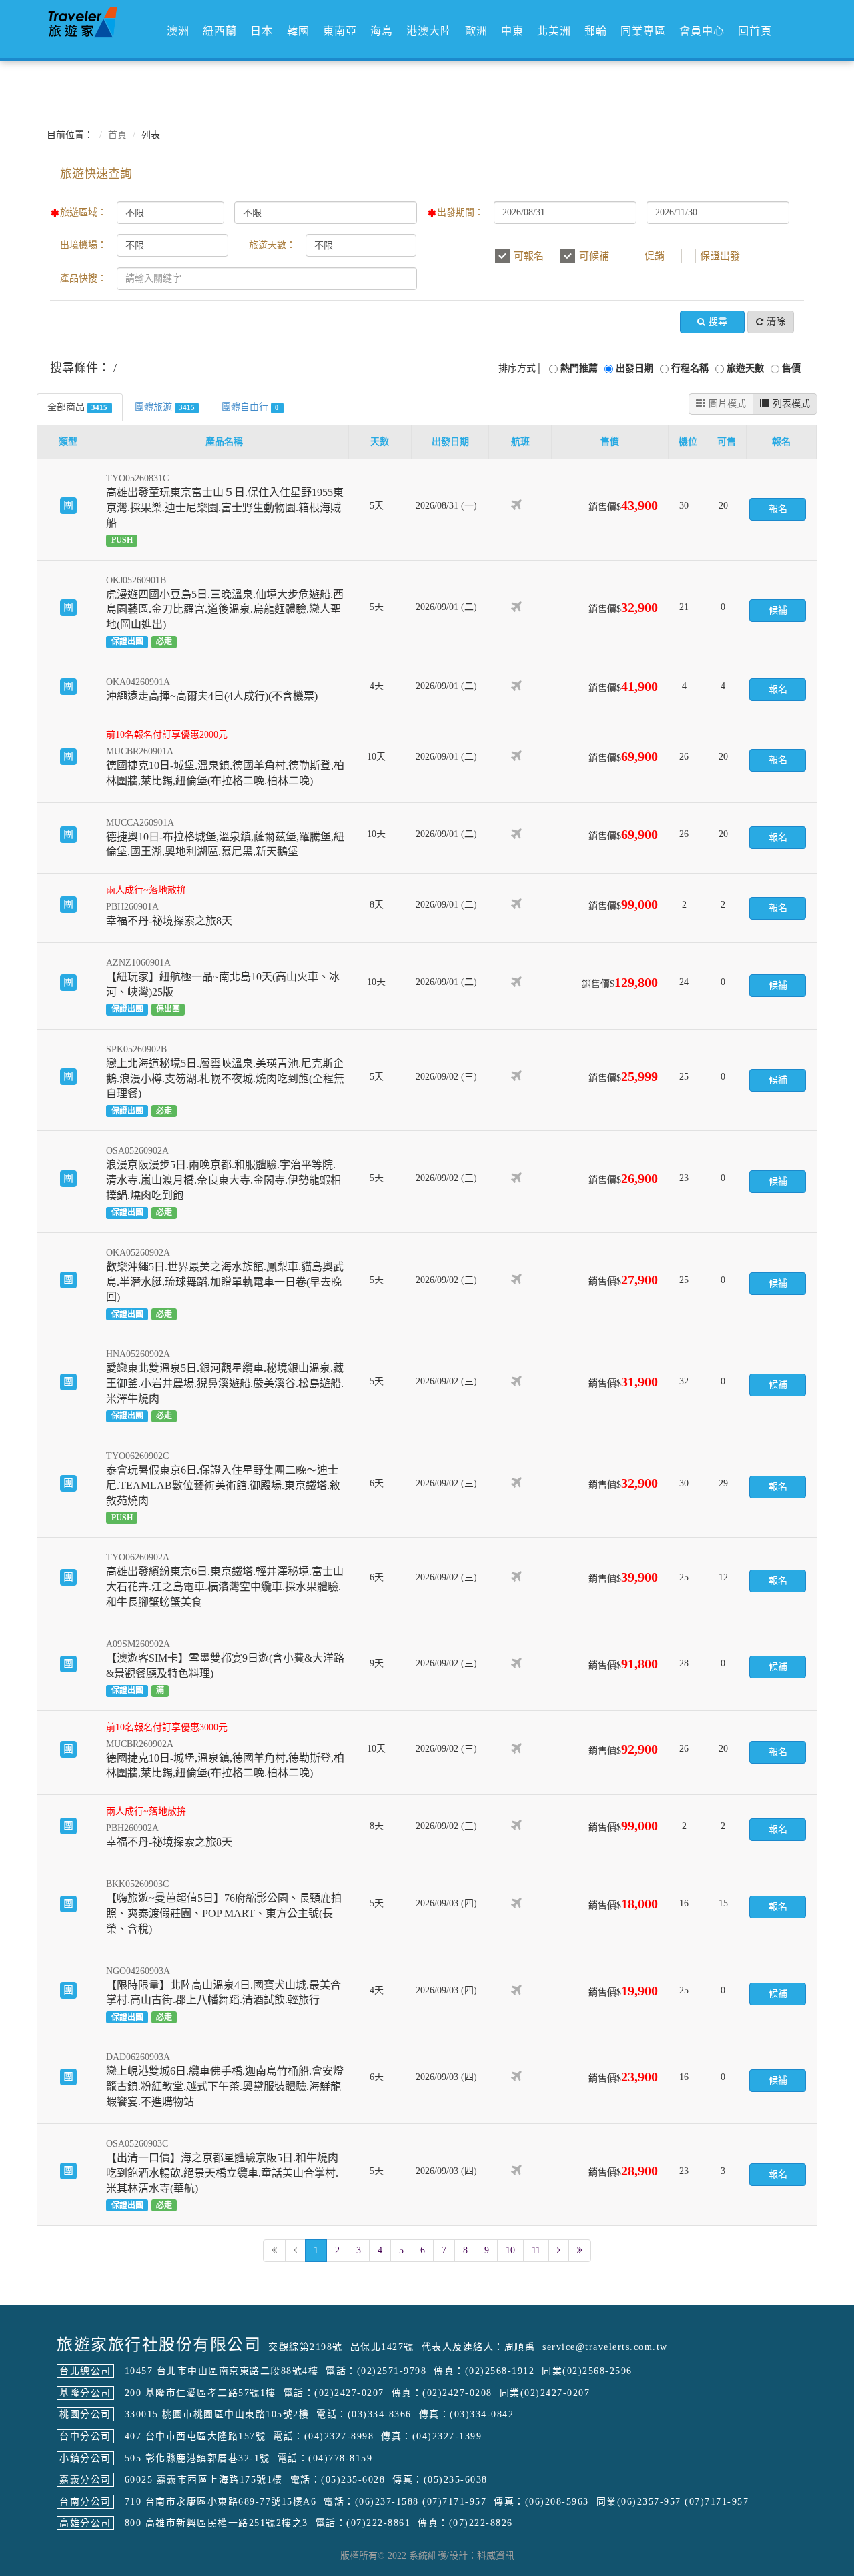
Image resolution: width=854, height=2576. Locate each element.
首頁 (117, 135)
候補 (778, 610)
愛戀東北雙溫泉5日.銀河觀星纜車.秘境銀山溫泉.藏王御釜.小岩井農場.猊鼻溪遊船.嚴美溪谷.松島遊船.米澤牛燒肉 (225, 1383)
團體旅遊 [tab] (165, 407)
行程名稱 (690, 368)
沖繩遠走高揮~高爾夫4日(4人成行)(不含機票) (212, 696)
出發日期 (634, 368)
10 (510, 2250)
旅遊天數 (745, 368)
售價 (791, 368)
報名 (778, 509)
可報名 (529, 256)
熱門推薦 (579, 368)
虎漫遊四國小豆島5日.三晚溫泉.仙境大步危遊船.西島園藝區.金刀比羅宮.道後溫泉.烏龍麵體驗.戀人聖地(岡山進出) (225, 610)
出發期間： (460, 212)
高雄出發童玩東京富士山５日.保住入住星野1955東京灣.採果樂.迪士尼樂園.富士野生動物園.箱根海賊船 (225, 508)
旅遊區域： (83, 212)
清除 (776, 322)
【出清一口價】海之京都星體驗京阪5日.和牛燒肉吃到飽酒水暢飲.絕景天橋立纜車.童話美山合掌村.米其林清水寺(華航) (222, 2173)
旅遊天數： (272, 245)
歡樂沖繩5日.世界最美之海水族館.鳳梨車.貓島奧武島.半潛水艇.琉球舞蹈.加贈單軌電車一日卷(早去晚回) (225, 1282)
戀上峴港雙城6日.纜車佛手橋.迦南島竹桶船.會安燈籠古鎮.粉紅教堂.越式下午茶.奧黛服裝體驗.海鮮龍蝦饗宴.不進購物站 (225, 2086)
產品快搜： (83, 278)
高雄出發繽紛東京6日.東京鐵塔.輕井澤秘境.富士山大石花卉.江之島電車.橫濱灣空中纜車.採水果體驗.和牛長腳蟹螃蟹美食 (225, 1587)
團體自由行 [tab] (250, 407)
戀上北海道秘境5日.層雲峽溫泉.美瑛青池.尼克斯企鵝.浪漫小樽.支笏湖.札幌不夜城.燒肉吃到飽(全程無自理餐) (225, 1079)
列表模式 (791, 404)
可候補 (594, 256)
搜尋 (718, 322)
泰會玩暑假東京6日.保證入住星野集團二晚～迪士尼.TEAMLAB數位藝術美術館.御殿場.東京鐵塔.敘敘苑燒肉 (223, 1485)
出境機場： (83, 245)
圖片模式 (727, 404)
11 (536, 2250)
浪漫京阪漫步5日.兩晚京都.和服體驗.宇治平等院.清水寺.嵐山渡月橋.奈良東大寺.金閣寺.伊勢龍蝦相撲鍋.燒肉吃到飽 (224, 1180)
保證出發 (720, 256)
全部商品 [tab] (77, 407)
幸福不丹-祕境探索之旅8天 (169, 921)
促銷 (655, 256)
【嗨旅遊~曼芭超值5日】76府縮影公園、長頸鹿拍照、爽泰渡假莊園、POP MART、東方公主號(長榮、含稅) (224, 1913)
